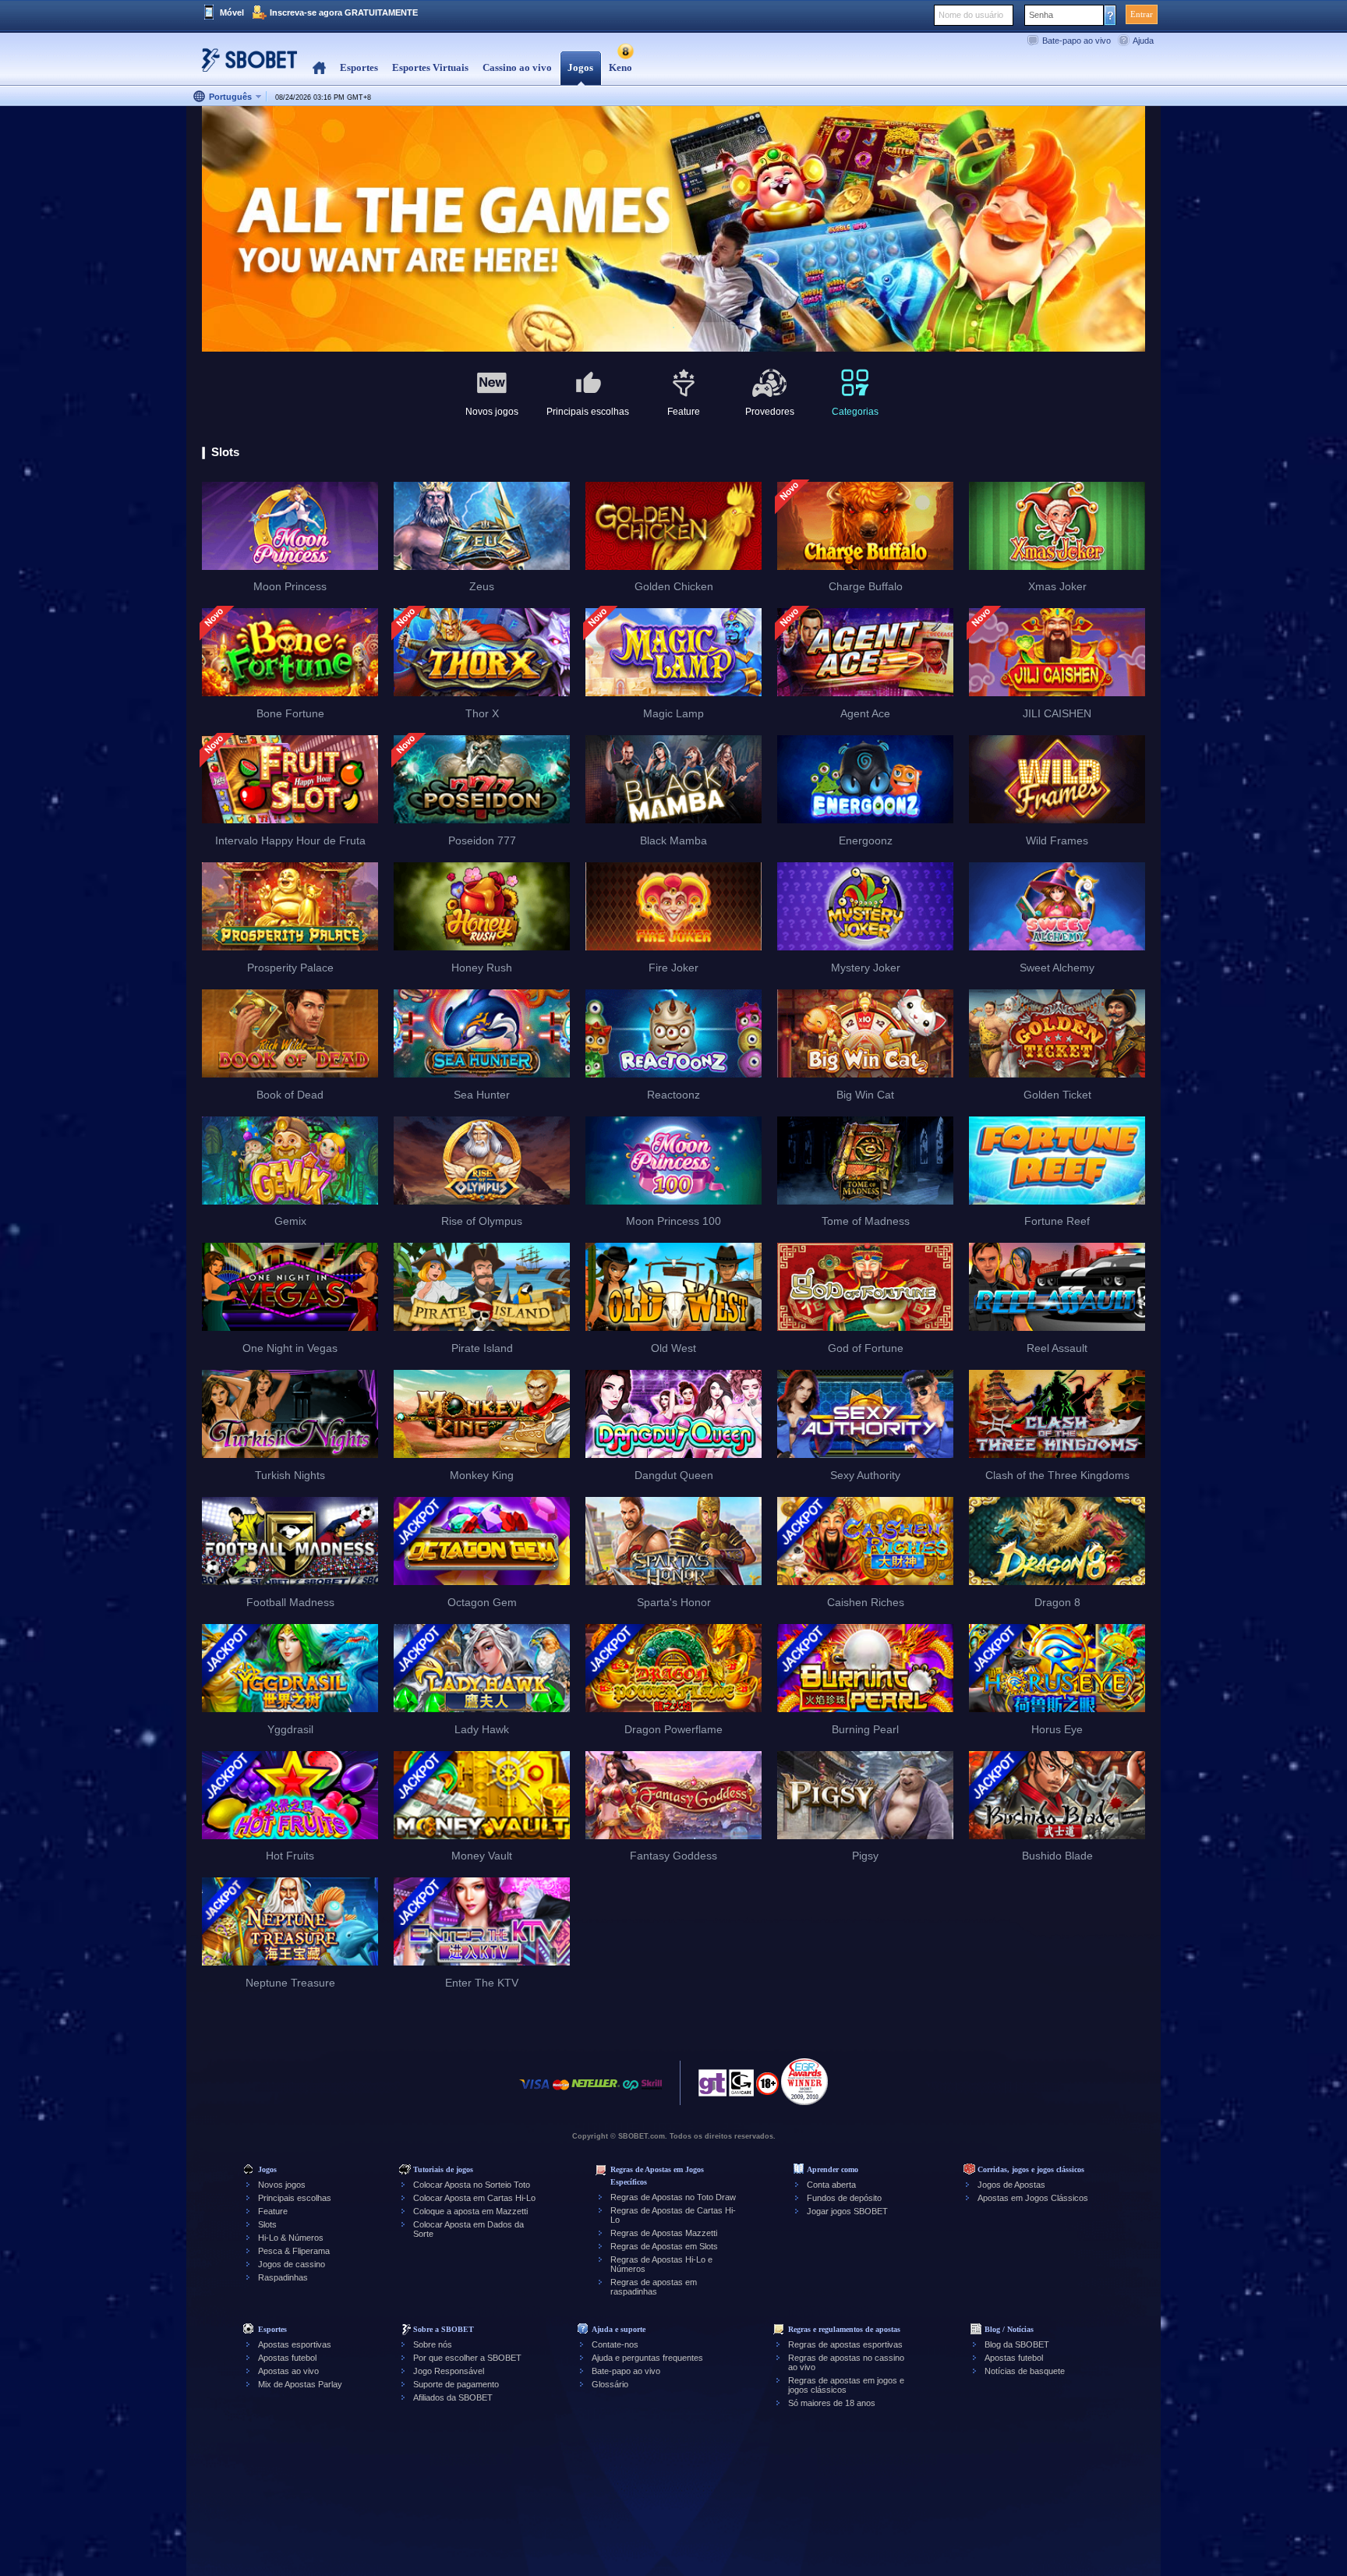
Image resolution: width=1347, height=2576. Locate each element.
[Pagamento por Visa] (535, 2092)
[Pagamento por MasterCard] (561, 2092)
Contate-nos (615, 2344)
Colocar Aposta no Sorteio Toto (472, 2185)
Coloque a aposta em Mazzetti (470, 2211)
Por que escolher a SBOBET (467, 2358)
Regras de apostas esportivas (845, 2344)
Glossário (610, 2384)
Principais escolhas (295, 2198)
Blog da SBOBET (1017, 2344)
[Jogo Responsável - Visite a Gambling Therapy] (712, 2087)
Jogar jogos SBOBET (847, 2211)
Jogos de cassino (292, 2264)
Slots (267, 2224)
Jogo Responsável (449, 2371)
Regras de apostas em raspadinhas (654, 2287)
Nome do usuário (971, 15)
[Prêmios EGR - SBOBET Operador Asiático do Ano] (804, 2082)
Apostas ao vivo (288, 2371)
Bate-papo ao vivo (1077, 41)
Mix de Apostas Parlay (300, 2384)
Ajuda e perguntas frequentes (647, 2358)
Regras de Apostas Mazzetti (664, 2233)
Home (319, 68)
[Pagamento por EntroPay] (631, 2092)
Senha (1041, 15)
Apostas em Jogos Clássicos (1033, 2198)
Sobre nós (433, 2344)
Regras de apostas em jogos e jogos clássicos (846, 2385)
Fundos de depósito (844, 2198)
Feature (273, 2211)
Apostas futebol (287, 2358)
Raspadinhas (283, 2277)
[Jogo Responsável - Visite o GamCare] (741, 2087)
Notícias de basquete (1025, 2371)
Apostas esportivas (295, 2344)
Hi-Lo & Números (291, 2238)
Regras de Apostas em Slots (664, 2246)
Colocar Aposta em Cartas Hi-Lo (474, 2198)
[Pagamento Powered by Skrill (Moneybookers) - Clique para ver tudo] (652, 2092)
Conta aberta (831, 2185)
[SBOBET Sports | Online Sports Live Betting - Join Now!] (245, 66)
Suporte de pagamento (456, 2384)
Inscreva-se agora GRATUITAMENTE (344, 12)
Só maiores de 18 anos (832, 2403)
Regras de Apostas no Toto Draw (673, 2197)
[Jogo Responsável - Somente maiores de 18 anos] (767, 2089)
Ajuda (1143, 41)
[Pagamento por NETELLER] (596, 2092)
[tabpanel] (673, 230)
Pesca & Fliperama (294, 2251)
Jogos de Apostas (1011, 2185)
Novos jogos (282, 2185)
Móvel (232, 12)
